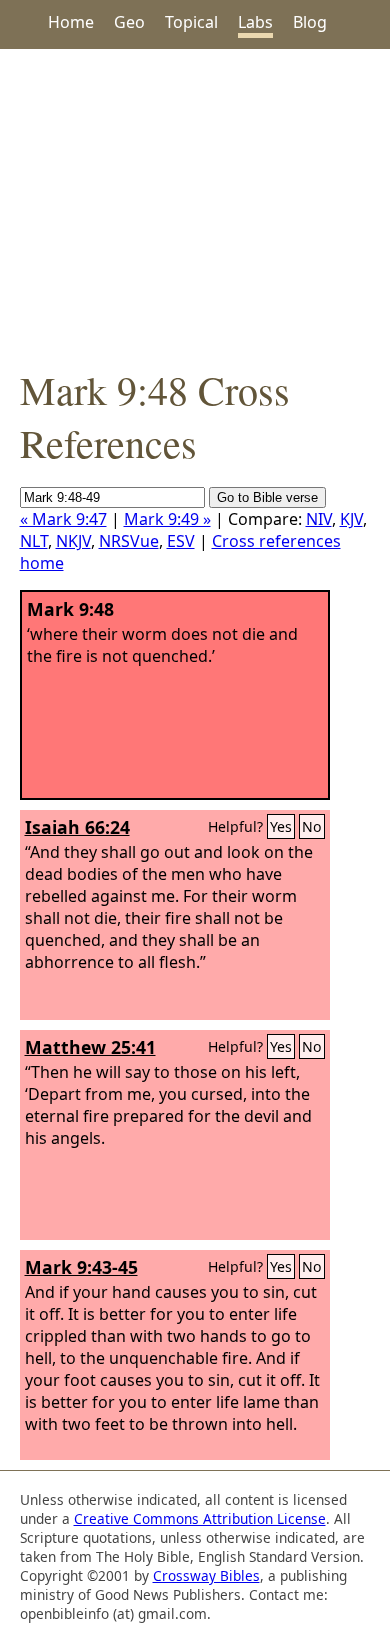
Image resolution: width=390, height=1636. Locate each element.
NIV (319, 519)
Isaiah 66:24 (77, 827)
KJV (351, 519)
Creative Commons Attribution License (200, 1518)
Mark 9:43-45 (81, 1267)
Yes (281, 826)
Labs (255, 22)
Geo (129, 22)
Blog (310, 22)
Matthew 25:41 (90, 1047)
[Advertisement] (195, 206)
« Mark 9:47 (63, 519)
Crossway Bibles (206, 1575)
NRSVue (129, 541)
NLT (34, 541)
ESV (181, 541)
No (312, 826)
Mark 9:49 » (167, 519)
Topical (191, 22)
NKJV (73, 541)
